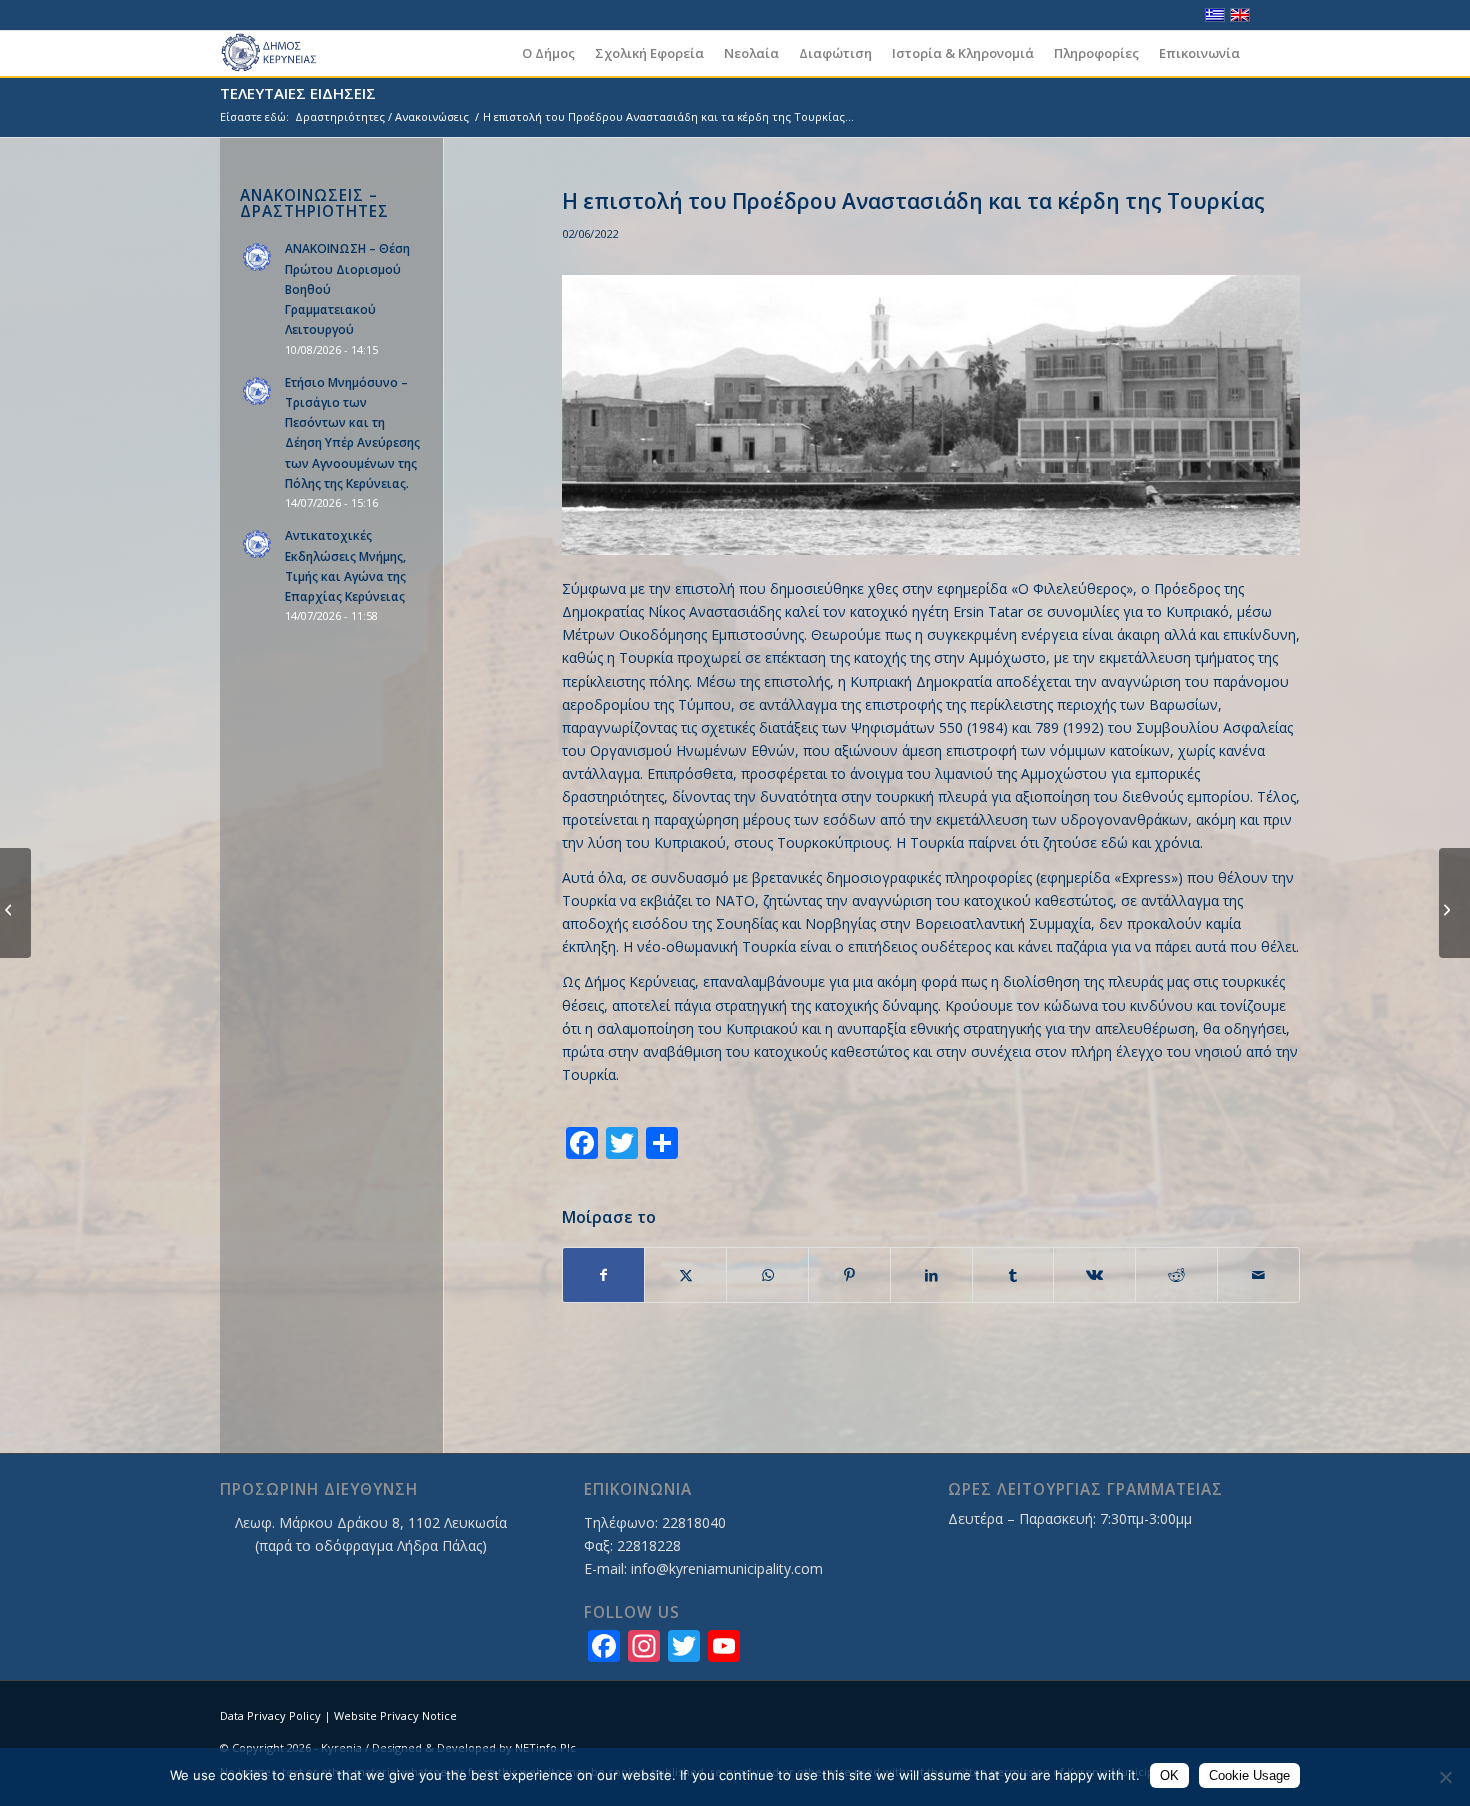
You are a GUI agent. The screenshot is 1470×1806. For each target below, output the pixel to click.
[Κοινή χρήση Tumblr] (1013, 1275)
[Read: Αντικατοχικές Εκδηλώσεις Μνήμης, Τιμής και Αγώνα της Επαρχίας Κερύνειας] (258, 545)
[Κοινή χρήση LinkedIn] (931, 1275)
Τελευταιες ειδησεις (298, 93)
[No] (1445, 1777)
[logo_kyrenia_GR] (278, 53)
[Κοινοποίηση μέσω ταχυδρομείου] (1258, 1275)
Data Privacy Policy (270, 1715)
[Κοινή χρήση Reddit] (1176, 1275)
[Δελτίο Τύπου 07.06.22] (1454, 903)
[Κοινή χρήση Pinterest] (849, 1275)
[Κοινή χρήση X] (685, 1275)
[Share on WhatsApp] (767, 1275)
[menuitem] (548, 53)
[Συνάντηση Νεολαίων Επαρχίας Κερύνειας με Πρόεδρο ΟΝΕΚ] (15, 903)
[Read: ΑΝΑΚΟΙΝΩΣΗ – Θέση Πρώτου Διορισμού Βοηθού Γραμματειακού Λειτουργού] (258, 258)
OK (1169, 1775)
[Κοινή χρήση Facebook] (604, 1275)
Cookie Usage (1249, 1775)
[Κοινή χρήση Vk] (1094, 1275)
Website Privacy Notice (395, 1715)
